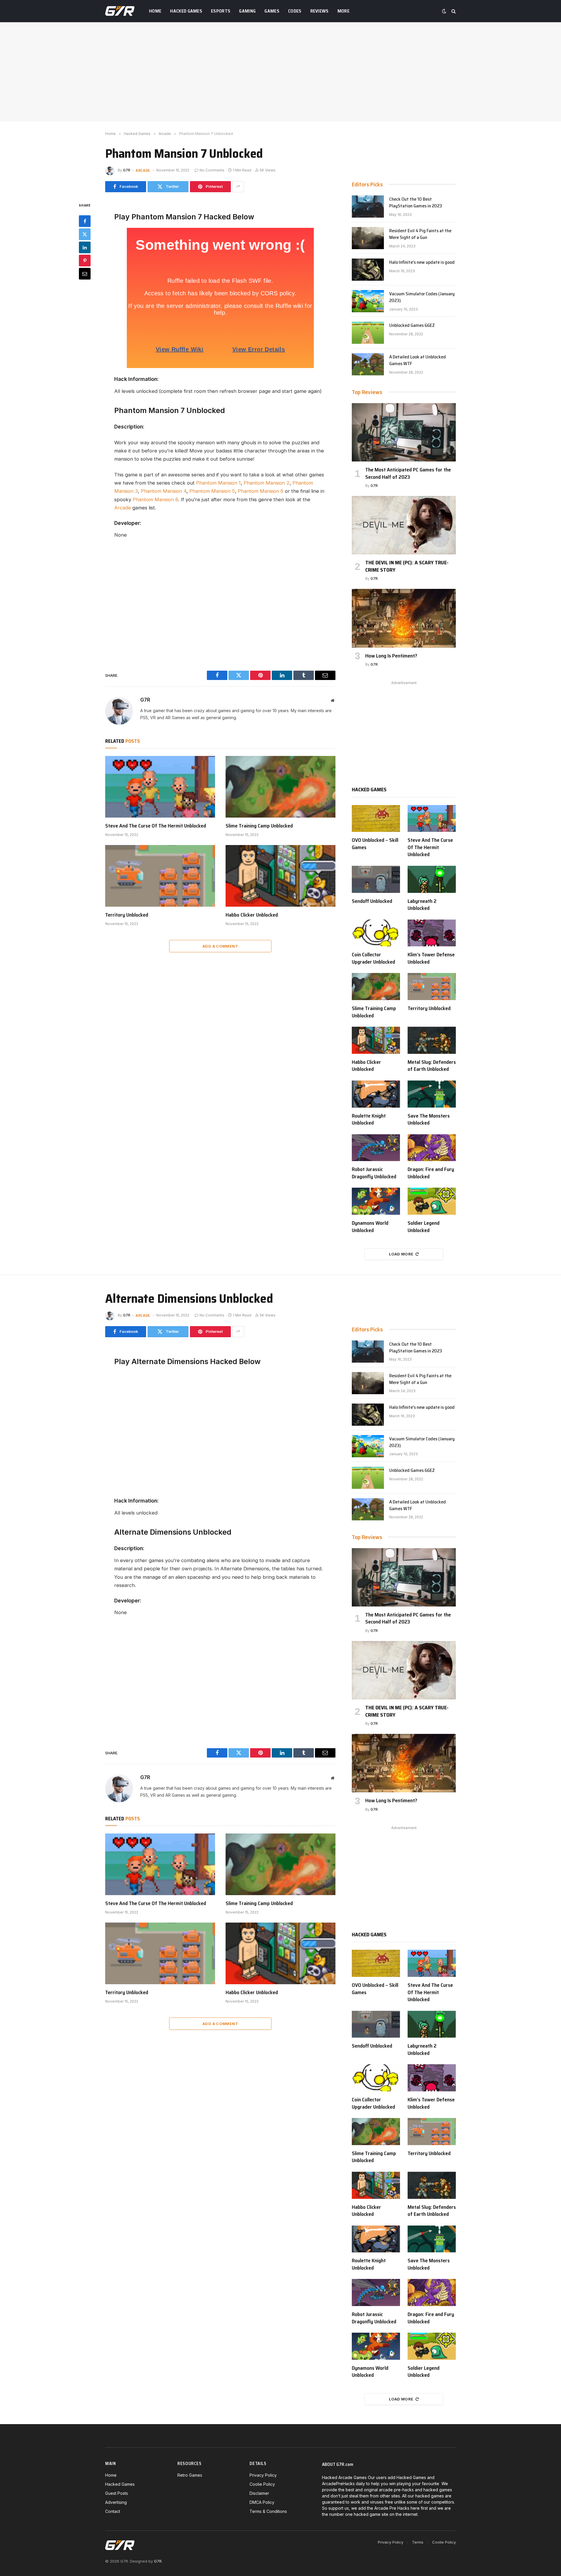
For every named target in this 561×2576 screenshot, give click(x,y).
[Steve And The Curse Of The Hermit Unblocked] (160, 787)
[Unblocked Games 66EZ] (368, 333)
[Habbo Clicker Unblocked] (280, 876)
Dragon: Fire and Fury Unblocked (431, 1173)
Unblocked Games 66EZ (412, 326)
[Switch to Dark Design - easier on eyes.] (444, 11)
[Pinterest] (85, 260)
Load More (401, 1254)
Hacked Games (186, 11)
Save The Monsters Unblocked (429, 1119)
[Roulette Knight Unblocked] (376, 1094)
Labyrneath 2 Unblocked (422, 905)
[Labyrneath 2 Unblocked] (432, 879)
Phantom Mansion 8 (155, 499)
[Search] (453, 11)
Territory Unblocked (127, 915)
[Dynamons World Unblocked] (376, 1201)
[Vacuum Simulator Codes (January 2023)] (368, 301)
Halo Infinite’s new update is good (422, 262)
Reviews (320, 11)
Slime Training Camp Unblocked (259, 826)
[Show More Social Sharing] (238, 187)
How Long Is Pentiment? (391, 656)
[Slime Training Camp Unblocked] (280, 787)
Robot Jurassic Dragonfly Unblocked (374, 1173)
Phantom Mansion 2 (267, 483)
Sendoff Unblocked (372, 901)
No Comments (212, 170)
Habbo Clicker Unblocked (252, 915)
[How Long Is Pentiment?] (404, 618)
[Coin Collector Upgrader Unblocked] (376, 933)
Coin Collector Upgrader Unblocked (373, 958)
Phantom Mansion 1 (218, 483)
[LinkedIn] (85, 247)
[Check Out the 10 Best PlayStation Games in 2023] (368, 207)
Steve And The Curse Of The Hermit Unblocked (156, 826)
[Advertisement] (280, 72)
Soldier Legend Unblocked (424, 1227)
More (343, 11)
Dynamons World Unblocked (370, 1227)
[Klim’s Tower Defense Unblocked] (432, 933)
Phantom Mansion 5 (212, 491)
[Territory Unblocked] (160, 876)
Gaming (247, 11)
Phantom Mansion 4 (164, 491)
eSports (221, 11)
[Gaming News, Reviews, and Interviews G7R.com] (120, 11)
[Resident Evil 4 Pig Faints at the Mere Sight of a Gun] (368, 238)
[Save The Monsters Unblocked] (432, 1094)
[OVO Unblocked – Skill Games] (376, 819)
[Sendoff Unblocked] (376, 879)
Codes (295, 11)
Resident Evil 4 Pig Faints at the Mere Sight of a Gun (420, 234)
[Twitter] (85, 234)
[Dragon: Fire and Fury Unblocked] (432, 1148)
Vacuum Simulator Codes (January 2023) (422, 297)
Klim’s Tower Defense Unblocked (431, 958)
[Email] (85, 273)
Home (155, 11)
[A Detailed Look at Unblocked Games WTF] (368, 364)
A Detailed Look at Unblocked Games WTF (418, 360)
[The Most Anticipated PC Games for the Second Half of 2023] (404, 432)
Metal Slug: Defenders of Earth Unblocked (432, 1066)
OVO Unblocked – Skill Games (375, 844)
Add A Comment (220, 946)
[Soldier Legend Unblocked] (432, 1201)
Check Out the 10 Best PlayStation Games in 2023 (416, 203)
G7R (127, 170)
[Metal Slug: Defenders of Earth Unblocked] (432, 1040)
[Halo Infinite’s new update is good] (368, 270)
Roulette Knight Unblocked (369, 1119)
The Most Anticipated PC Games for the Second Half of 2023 (408, 473)
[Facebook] (85, 221)
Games (272, 11)
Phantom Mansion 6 (261, 491)
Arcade (143, 170)
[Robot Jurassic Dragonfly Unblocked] (376, 1148)
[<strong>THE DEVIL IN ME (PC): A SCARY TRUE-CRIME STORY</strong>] (404, 525)
